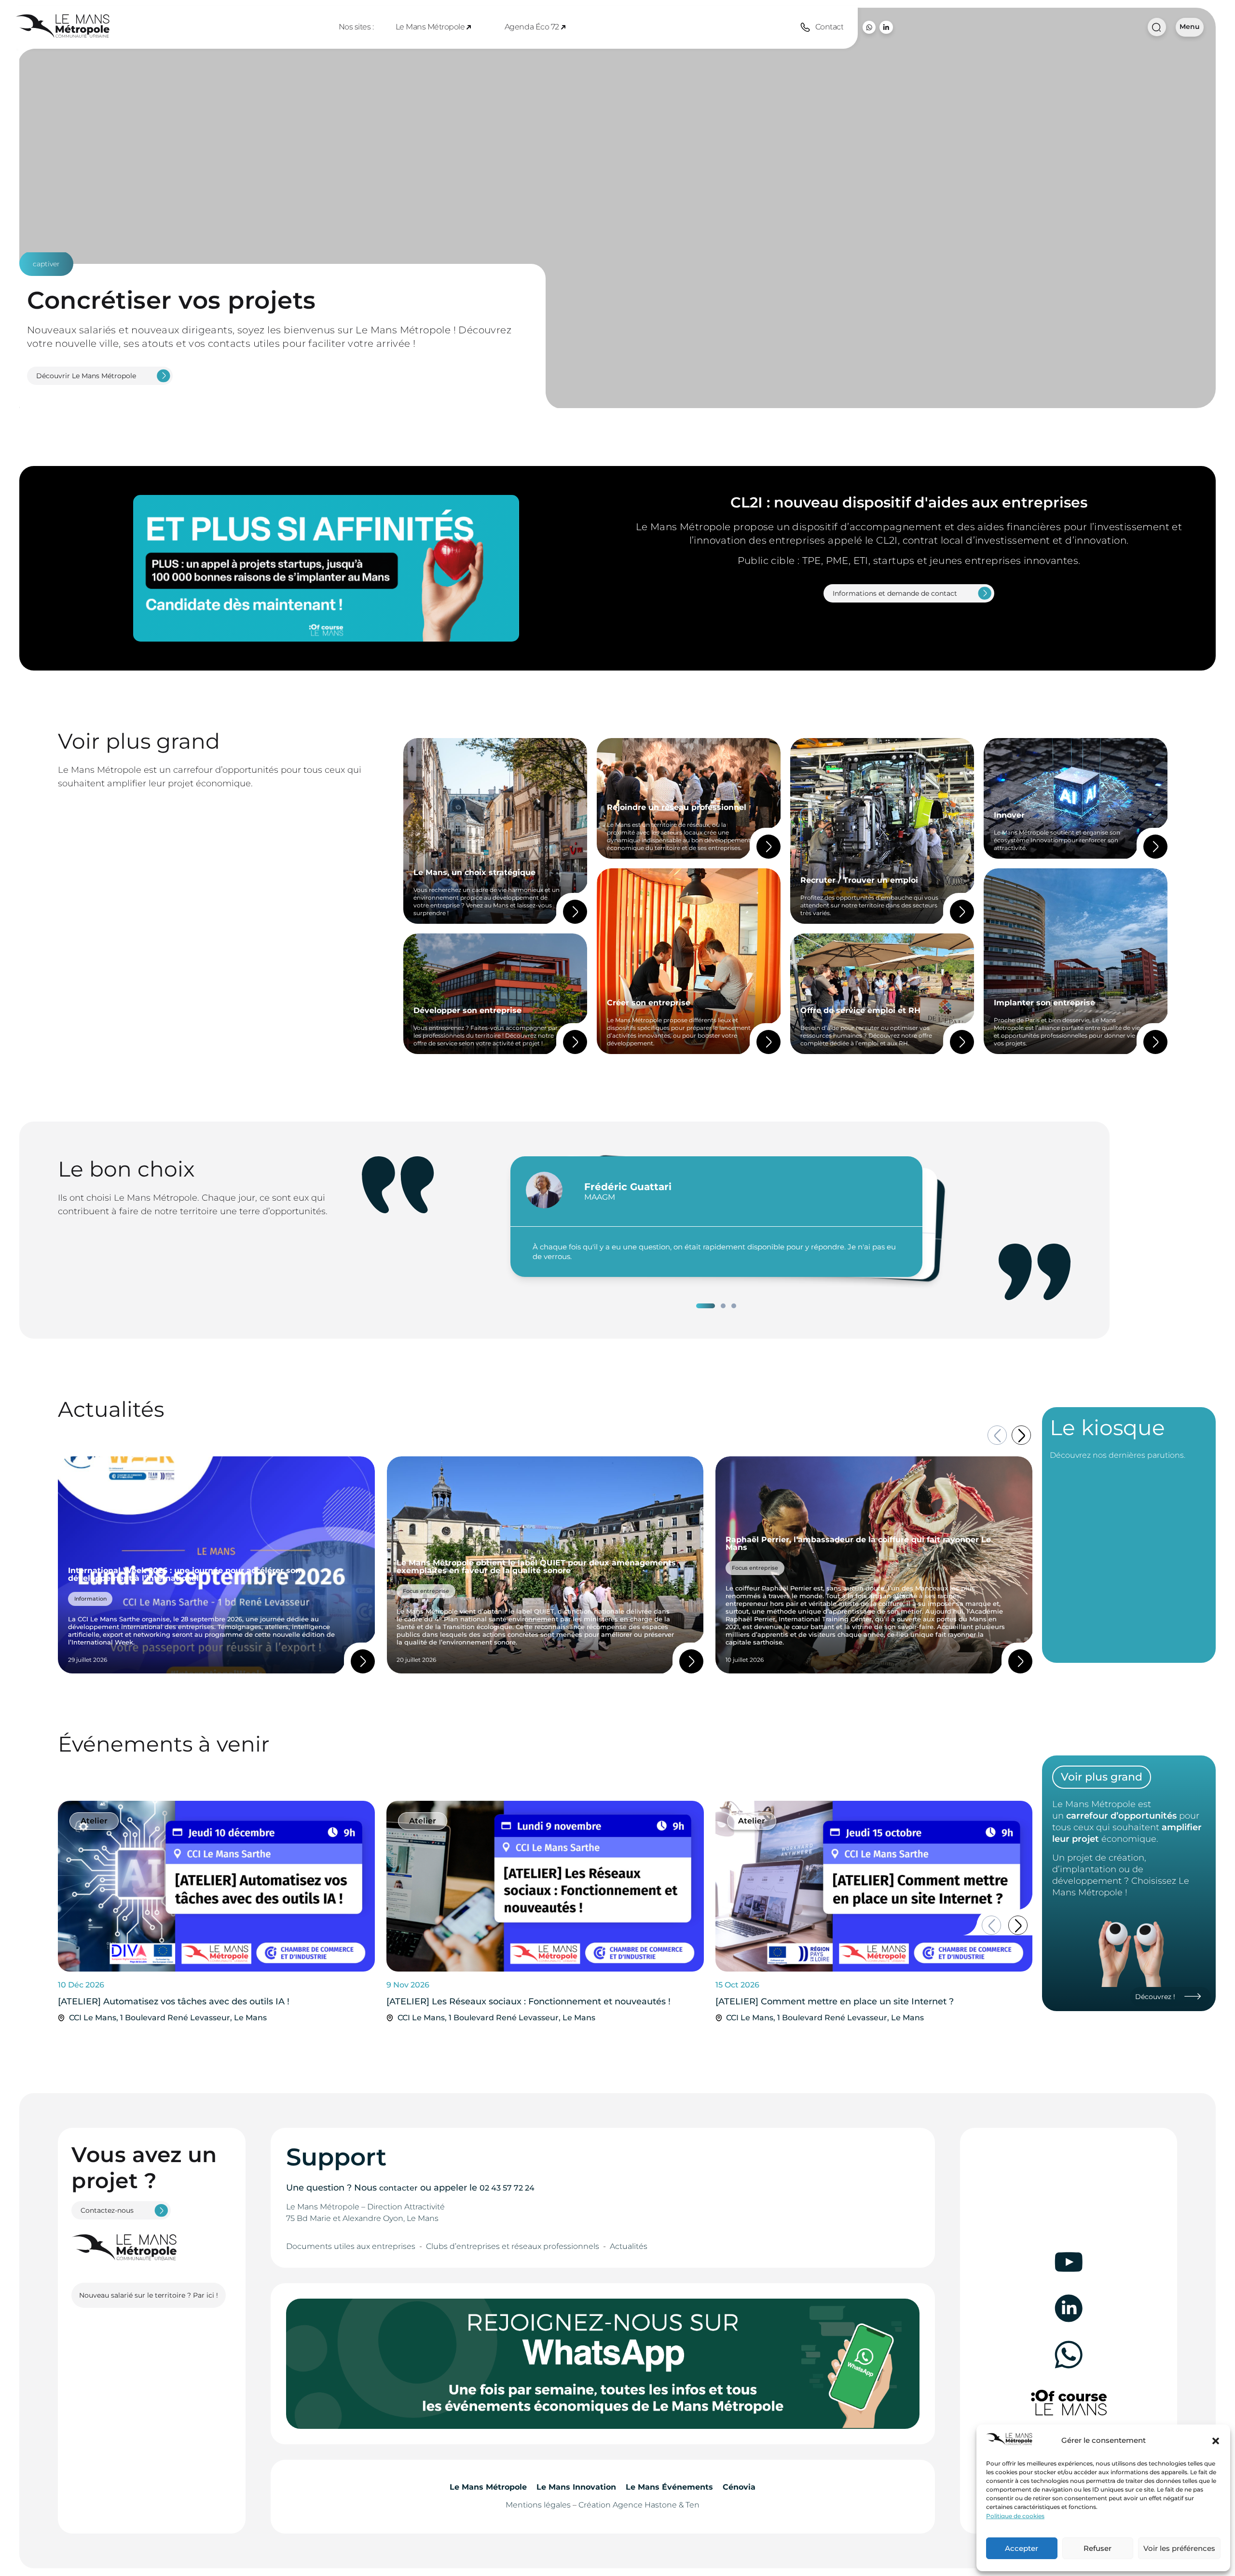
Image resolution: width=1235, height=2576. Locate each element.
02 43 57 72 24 (507, 2188)
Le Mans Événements (669, 2487)
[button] (1216, 2441)
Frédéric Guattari (628, 1187)
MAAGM (600, 1197)
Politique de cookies (1015, 2516)
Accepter (1022, 2548)
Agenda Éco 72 (532, 27)
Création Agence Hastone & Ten (639, 2505)
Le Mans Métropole (430, 27)
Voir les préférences (1179, 2548)
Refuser (1098, 2548)
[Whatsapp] (869, 27)
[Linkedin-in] (886, 27)
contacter (398, 2188)
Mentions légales (538, 2505)
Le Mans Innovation (576, 2487)
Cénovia (739, 2487)
